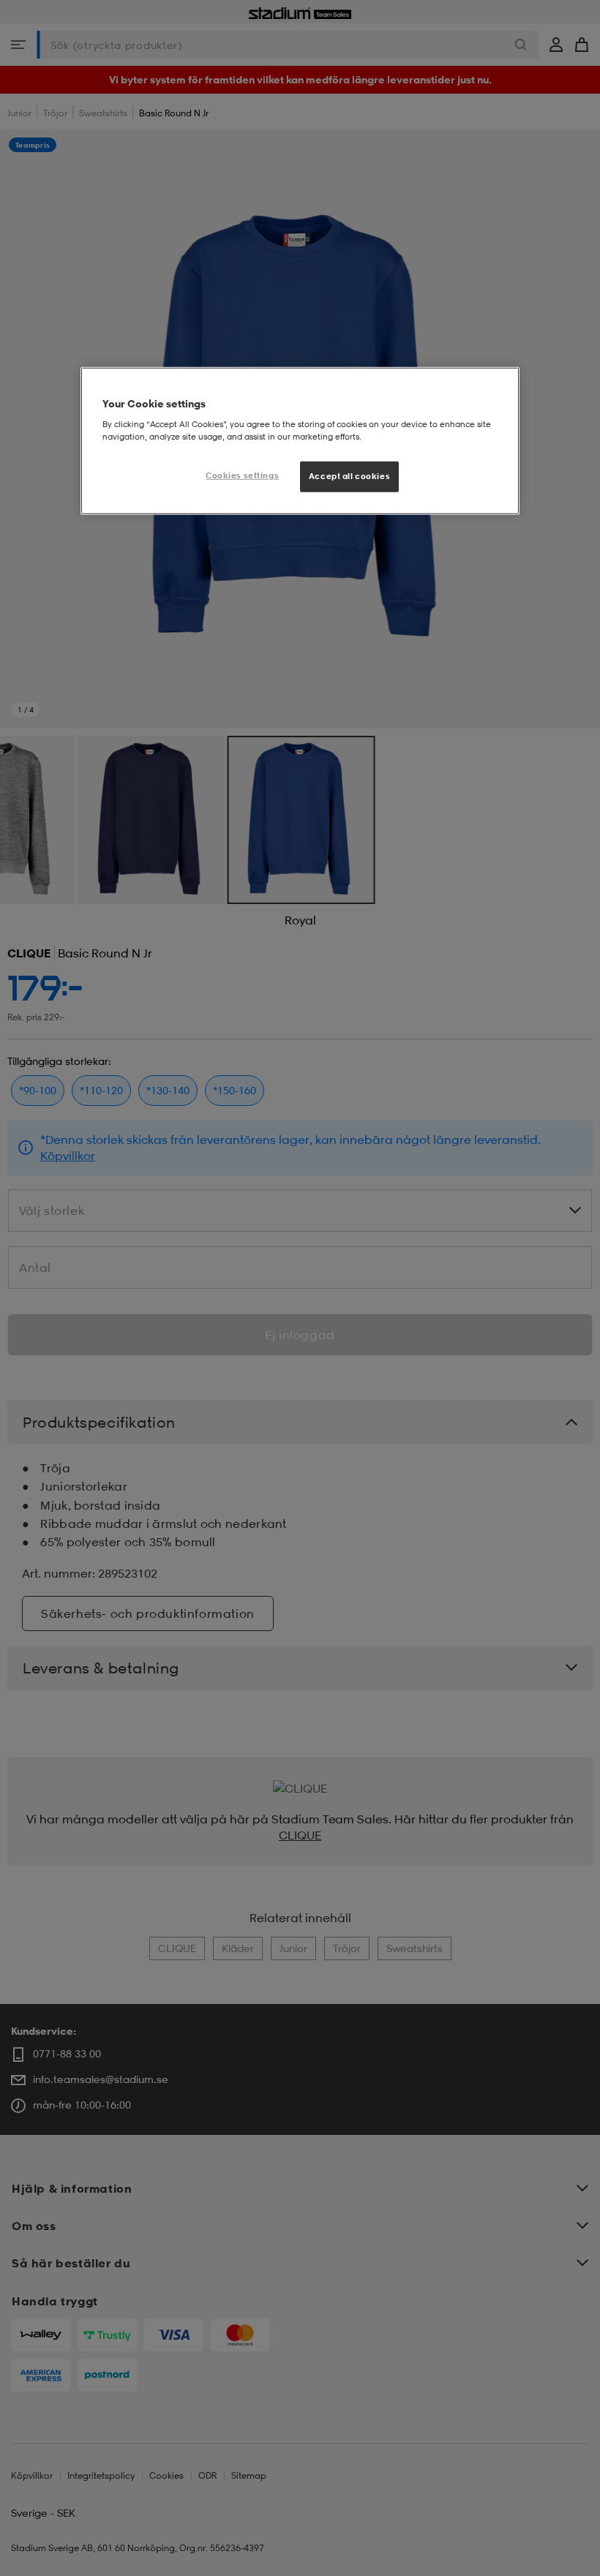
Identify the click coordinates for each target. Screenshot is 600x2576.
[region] (300, 441)
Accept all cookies (349, 476)
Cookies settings (242, 475)
